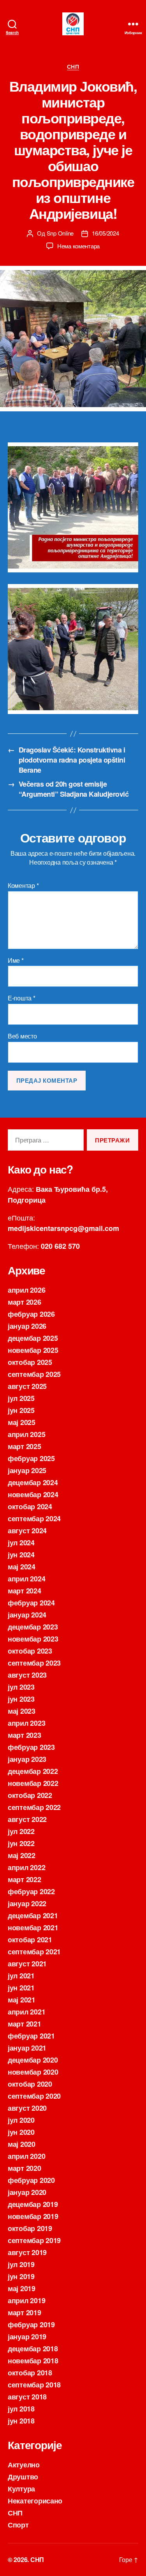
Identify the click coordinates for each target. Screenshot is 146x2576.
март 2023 (25, 1735)
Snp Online (60, 233)
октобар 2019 (30, 2228)
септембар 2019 (34, 2240)
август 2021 (27, 1964)
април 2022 (26, 1867)
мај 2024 (22, 1567)
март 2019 (25, 2313)
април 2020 (26, 2156)
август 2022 (27, 1819)
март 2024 (25, 1591)
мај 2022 (22, 1855)
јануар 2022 (27, 1903)
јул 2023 (21, 1687)
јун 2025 (21, 1410)
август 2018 (27, 2397)
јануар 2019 (27, 2337)
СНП (73, 67)
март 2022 (25, 1879)
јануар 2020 (27, 2192)
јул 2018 (21, 2409)
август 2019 (27, 2252)
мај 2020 (22, 2144)
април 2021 (26, 2012)
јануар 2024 (27, 1615)
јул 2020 (21, 2120)
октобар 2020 (30, 2084)
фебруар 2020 (31, 2180)
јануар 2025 (27, 1470)
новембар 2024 (33, 1494)
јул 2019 (21, 2264)
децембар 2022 (33, 1771)
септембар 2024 (34, 1519)
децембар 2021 (33, 1916)
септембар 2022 (34, 1807)
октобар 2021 (30, 1940)
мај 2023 (22, 1711)
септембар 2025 (34, 1374)
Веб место (22, 1036)
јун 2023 (21, 1699)
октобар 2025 (30, 1362)
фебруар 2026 (31, 1314)
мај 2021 (22, 2000)
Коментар (23, 886)
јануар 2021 (27, 2048)
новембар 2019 (33, 2216)
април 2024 (26, 1579)
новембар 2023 (33, 1639)
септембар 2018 (34, 2385)
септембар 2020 (34, 2096)
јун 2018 (21, 2421)
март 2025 (25, 1446)
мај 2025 (22, 1422)
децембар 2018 (33, 2349)
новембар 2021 (33, 1928)
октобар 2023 (30, 1651)
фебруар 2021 (31, 2036)
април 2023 (26, 1723)
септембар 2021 (34, 1952)
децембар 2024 (33, 1482)
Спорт (18, 2525)
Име (16, 960)
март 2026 (25, 1302)
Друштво (23, 2477)
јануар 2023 (27, 1759)
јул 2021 (21, 1976)
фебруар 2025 (31, 1458)
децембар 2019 (33, 2204)
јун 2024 (21, 1555)
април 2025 (26, 1434)
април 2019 (26, 2300)
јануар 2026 (27, 1326)
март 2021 (25, 2024)
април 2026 (26, 1290)
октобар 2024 (30, 1506)
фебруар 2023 (31, 1747)
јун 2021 (21, 1988)
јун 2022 (21, 1843)
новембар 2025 (33, 1350)
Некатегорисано (35, 2501)
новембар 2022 (33, 1783)
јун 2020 (21, 2132)
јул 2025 (21, 1398)
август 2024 (27, 1531)
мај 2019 (22, 2288)
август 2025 (27, 1386)
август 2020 (27, 2108)
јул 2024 (21, 1543)
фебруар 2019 (31, 2325)
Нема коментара (78, 246)
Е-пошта (22, 998)
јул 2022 (21, 1831)
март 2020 (25, 2168)
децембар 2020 (33, 2060)
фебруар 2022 (31, 1891)
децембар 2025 (33, 1338)
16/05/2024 (105, 233)
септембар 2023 (34, 1663)
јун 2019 (21, 2276)
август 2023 (27, 1675)
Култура (21, 2489)
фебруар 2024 (31, 1603)
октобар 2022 (30, 1795)
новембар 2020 (33, 2072)
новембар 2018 (33, 2361)
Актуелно (24, 2465)
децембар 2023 (33, 1627)
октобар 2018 (30, 2373)
